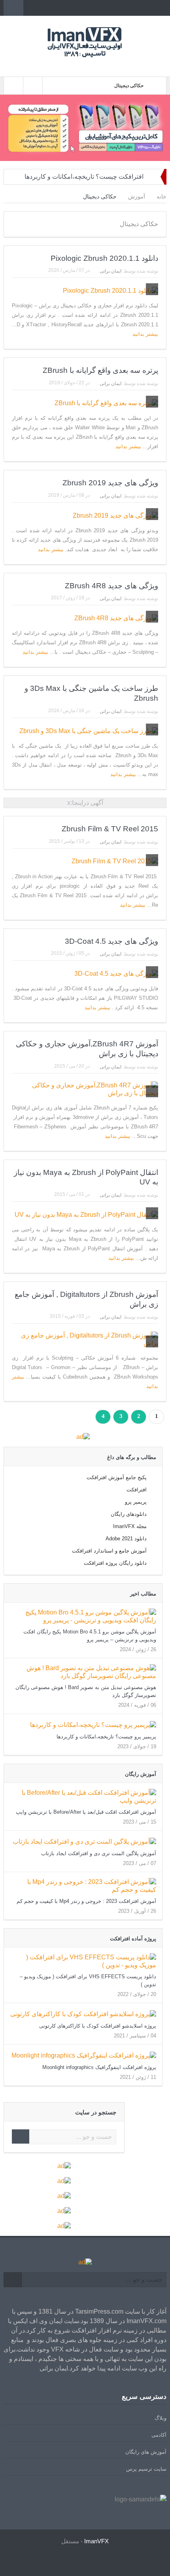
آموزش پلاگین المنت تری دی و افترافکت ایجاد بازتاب (99, 1853)
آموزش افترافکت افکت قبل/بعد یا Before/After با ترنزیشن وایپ (86, 1812)
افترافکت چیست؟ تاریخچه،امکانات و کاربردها (84, 177)
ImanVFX (96, 2541)
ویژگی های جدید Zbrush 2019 (110, 483)
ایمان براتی (110, 271)
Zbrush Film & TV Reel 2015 (110, 829)
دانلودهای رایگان (129, 1514)
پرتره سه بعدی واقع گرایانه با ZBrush (100, 370)
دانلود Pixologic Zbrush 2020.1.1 (104, 258)
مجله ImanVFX (130, 1526)
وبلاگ (161, 2418)
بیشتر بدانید (144, 334)
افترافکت (137, 1490)
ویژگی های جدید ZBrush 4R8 (111, 586)
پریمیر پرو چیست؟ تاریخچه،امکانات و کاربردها (106, 1737)
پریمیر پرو (136, 1502)
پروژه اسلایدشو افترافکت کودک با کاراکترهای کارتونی (98, 2026)
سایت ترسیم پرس (146, 2469)
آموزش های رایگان (146, 2452)
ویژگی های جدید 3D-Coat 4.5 (111, 941)
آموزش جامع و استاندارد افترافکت (109, 1551)
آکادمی (159, 2435)
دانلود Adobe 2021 (126, 1539)
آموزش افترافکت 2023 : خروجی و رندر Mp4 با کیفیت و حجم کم (86, 1901)
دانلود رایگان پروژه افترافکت (115, 1563)
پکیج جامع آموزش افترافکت (117, 1477)
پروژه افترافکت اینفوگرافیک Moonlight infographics (99, 2067)
